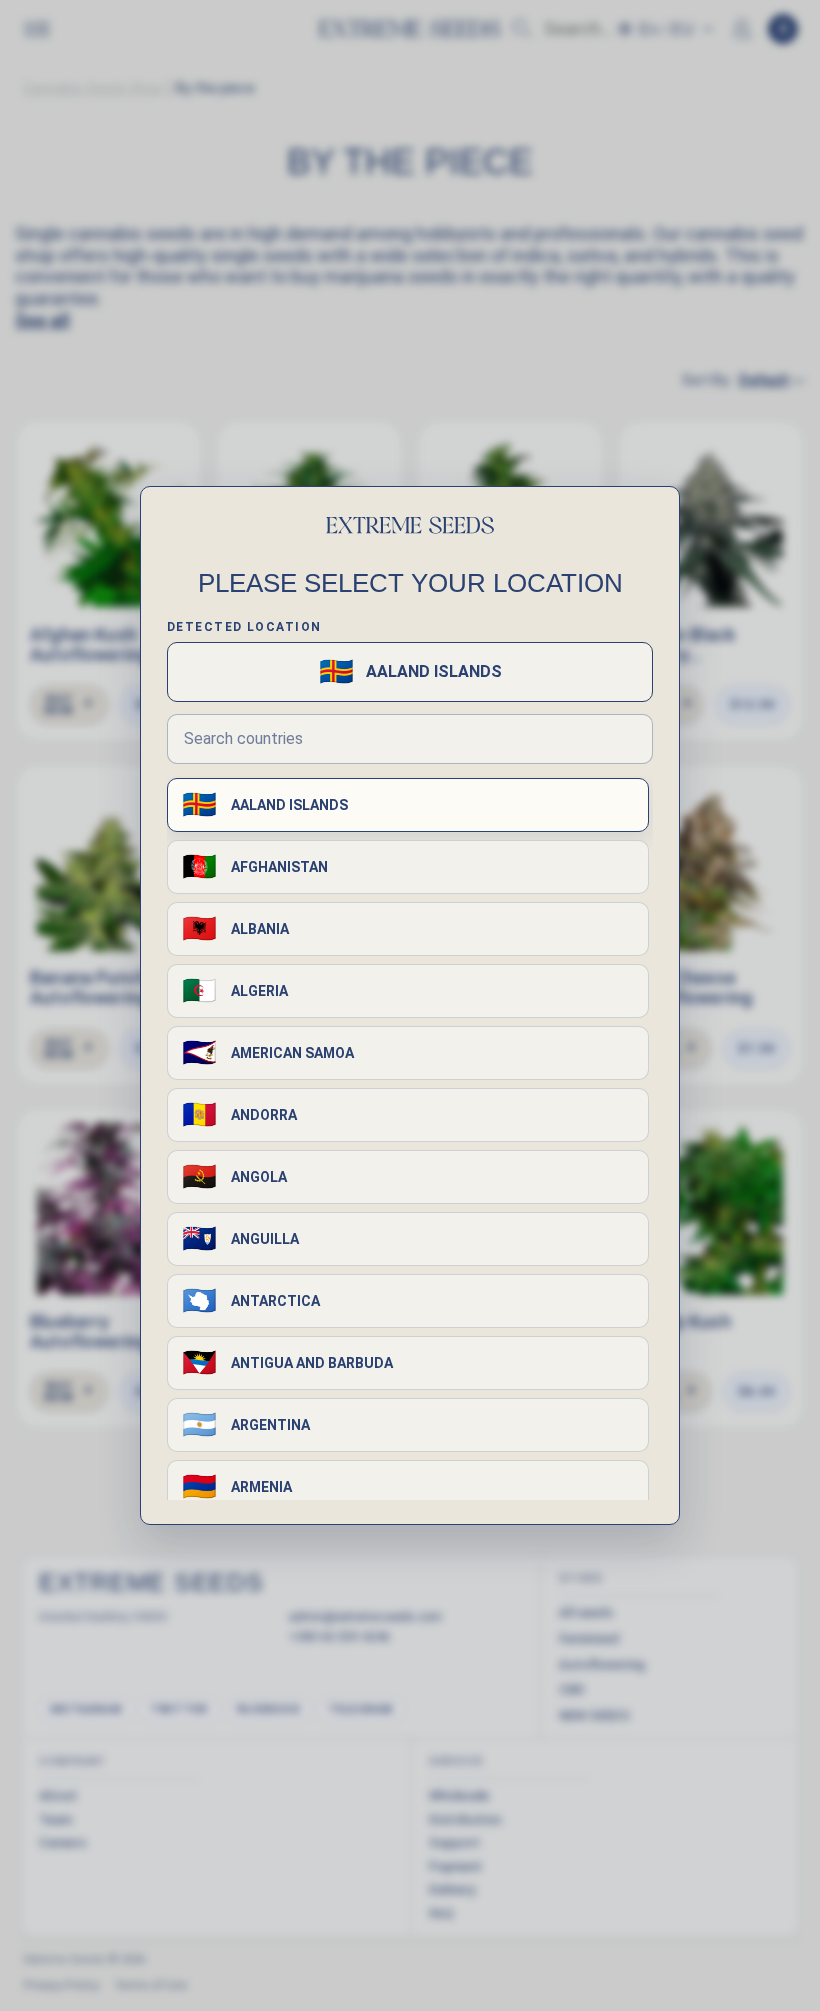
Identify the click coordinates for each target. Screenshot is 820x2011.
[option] (408, 805)
